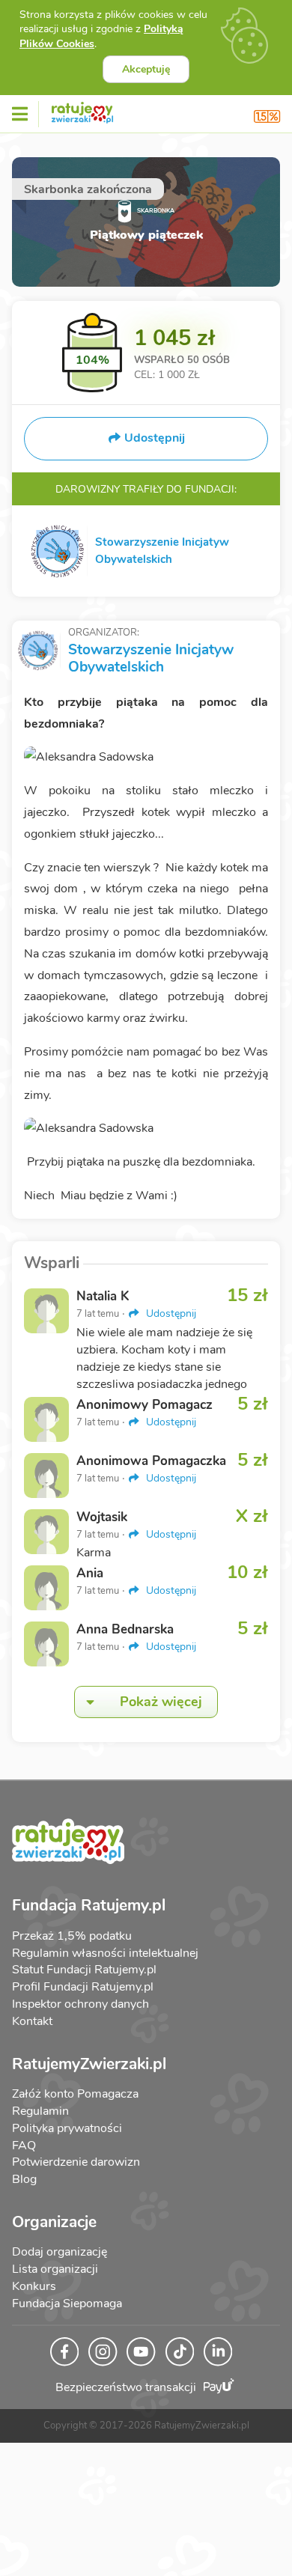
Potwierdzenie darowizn (76, 2162)
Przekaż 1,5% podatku (72, 1936)
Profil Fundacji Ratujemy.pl (83, 1987)
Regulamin (40, 2111)
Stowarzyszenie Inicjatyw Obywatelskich (151, 658)
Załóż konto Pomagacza (75, 2094)
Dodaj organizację (60, 2252)
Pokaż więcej (161, 1702)
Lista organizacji (55, 2269)
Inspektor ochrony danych (80, 2004)
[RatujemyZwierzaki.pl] (82, 110)
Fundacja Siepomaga (67, 2304)
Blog (24, 2179)
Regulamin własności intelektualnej (105, 1953)
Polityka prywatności (67, 2128)
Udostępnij (170, 1313)
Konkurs (34, 2286)
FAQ (24, 2146)
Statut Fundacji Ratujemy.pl (84, 1970)
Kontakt (32, 2021)
